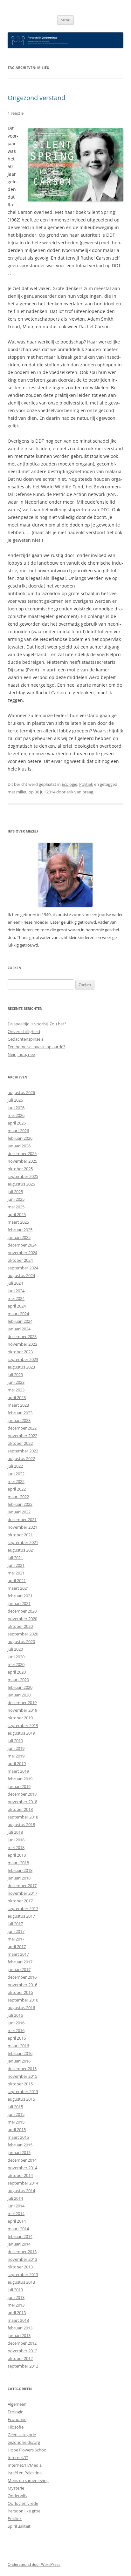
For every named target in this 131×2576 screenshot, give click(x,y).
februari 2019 (20, 1779)
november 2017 (22, 1893)
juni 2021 (16, 1565)
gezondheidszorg (24, 2442)
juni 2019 (16, 1748)
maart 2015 (18, 2137)
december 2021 (22, 1519)
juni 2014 (16, 2206)
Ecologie (69, 784)
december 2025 (22, 1153)
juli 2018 (15, 1832)
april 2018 (17, 1855)
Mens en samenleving (28, 2480)
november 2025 (22, 1161)
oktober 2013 (20, 2267)
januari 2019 (19, 1786)
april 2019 (17, 1764)
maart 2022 (18, 1497)
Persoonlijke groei (24, 2511)
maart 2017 (18, 1954)
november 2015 (22, 2076)
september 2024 (23, 1268)
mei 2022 (16, 1481)
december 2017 (22, 1886)
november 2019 (22, 1710)
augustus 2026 (21, 1092)
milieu (22, 792)
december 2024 (22, 1245)
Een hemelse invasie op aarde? (36, 1047)
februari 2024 (20, 1321)
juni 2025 (16, 1199)
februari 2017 (20, 1962)
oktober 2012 (20, 2358)
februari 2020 (20, 1687)
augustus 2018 (21, 1825)
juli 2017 (15, 1924)
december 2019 (22, 1703)
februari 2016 (20, 2053)
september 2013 (23, 2274)
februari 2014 (20, 2236)
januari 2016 (19, 2061)
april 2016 (17, 2038)
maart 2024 (18, 1314)
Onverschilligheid (24, 1031)
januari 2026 (19, 1146)
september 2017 (23, 1908)
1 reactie (16, 113)
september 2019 (23, 1725)
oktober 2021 (20, 1535)
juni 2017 (16, 1931)
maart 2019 (18, 1771)
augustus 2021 (21, 1550)
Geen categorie (22, 2435)
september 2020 (23, 1634)
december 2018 (22, 1794)
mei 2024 (16, 1298)
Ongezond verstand (36, 98)
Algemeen (17, 2404)
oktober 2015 (20, 2084)
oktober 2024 (20, 1260)
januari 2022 (19, 1512)
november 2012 (22, 2351)
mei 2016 (16, 2030)
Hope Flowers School (28, 2450)
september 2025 (23, 1176)
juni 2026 (16, 1108)
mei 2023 (16, 1390)
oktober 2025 (20, 1169)
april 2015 (17, 2130)
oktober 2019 (20, 1718)
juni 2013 (16, 2297)
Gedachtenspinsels (25, 1039)
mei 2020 (16, 1664)
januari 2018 (19, 1878)
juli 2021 (15, 1558)
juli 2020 (15, 1649)
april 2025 (17, 1214)
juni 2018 (16, 1840)
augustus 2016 (21, 2008)
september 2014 (23, 2183)
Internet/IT (18, 2457)
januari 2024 (19, 1329)
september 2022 (23, 1451)
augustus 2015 (21, 2099)
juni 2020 (16, 1657)
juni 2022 (16, 1474)
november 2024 (22, 1253)
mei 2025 (16, 1207)
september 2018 (23, 1817)
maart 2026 (18, 1131)
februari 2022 (20, 1504)
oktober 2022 (20, 1443)
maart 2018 (18, 1863)
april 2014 (17, 2221)
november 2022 (22, 1436)
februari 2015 (20, 2145)
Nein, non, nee (21, 1054)
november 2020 (22, 1619)
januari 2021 (19, 1603)
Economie (17, 2419)
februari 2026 (20, 1138)
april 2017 (17, 1947)
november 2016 (22, 1985)
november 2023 (22, 1344)
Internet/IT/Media (25, 2465)
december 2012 (22, 2343)
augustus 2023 (21, 1367)
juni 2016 (16, 2023)
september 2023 (23, 1359)
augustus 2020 (21, 1641)
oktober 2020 (20, 1626)
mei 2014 (16, 2213)
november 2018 (22, 1802)
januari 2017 (19, 1969)
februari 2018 (20, 1870)
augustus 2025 (21, 1184)
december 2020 (22, 1611)
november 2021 (22, 1527)
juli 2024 (15, 1283)
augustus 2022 (21, 1458)
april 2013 (17, 2313)
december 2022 (22, 1428)
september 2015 (23, 2091)
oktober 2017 (20, 1901)
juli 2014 (15, 2198)
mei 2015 (16, 2122)
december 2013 (22, 2252)
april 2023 (17, 1397)
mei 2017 (16, 1939)
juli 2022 (15, 1466)
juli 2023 (15, 1375)
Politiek (86, 784)
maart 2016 (18, 2046)
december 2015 (22, 2069)
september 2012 (23, 2366)
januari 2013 (19, 2335)
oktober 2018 (20, 1809)
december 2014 (22, 2160)
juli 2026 (15, 1100)
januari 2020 (19, 1695)
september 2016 (23, 2000)
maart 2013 (18, 2320)
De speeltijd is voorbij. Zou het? (37, 1024)
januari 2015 (19, 2152)
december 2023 (22, 1336)
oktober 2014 (20, 2175)
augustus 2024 (21, 1275)
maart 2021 (18, 1588)
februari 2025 (20, 1230)
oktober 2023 (20, 1352)
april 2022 (17, 1489)
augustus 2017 (21, 1916)
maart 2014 (18, 2229)
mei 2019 (16, 1756)
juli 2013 (15, 2290)
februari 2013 (20, 2328)
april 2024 (17, 1306)
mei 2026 (16, 1115)
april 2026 (17, 1123)
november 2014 (22, 2168)
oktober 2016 (20, 1992)
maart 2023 (18, 1405)
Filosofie (16, 2427)
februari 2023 (20, 1413)
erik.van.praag (80, 792)
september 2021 (23, 1542)
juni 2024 (16, 1291)
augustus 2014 (21, 2191)
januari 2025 (19, 1237)
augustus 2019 (21, 1733)
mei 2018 (16, 1847)
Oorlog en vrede (23, 2503)
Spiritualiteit (19, 2526)
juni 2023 (16, 1382)
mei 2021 (16, 1573)
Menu (65, 20)
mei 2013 (16, 2305)
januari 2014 (19, 2244)
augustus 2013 (21, 2282)
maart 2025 (18, 1222)
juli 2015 (15, 2107)
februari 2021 (20, 1596)
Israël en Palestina (25, 2473)
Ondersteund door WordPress (34, 2564)
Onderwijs (17, 2496)
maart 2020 (18, 1680)
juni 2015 (16, 2114)
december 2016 (22, 1977)
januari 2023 (19, 1420)
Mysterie (16, 2488)
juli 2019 (15, 1741)
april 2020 (17, 1672)
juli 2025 (15, 1192)
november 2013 (22, 2259)
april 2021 (17, 1580)
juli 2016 (15, 2015)
